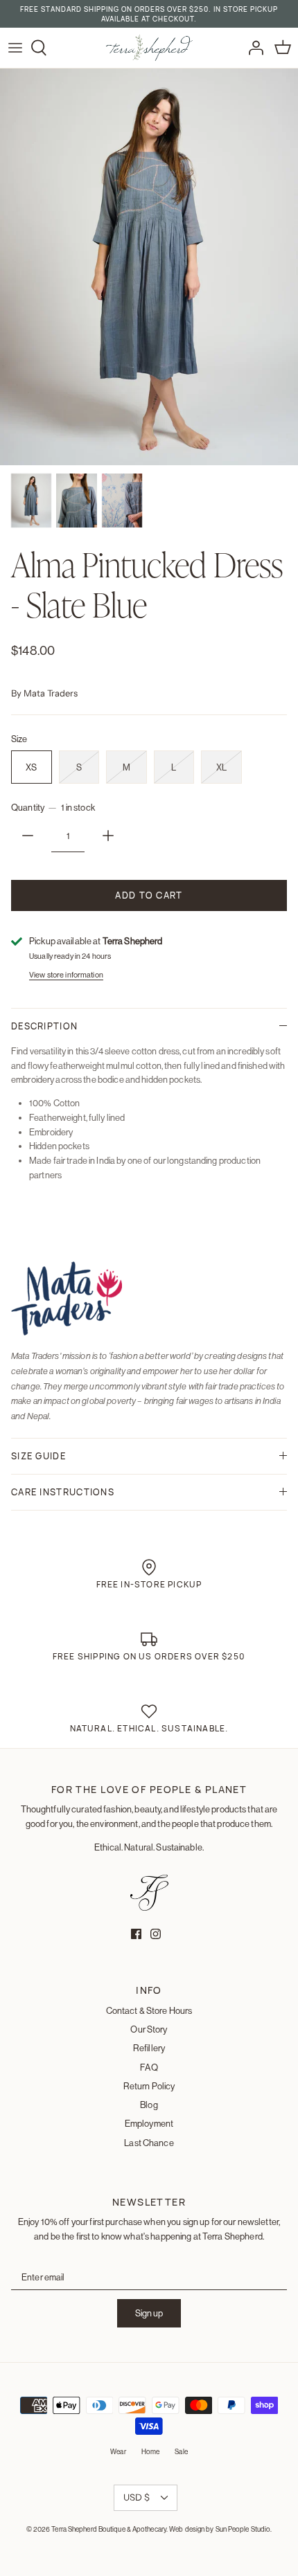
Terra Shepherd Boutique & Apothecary (109, 2529)
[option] (149, 267)
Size (19, 739)
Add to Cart (149, 895)
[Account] (252, 48)
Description (44, 1026)
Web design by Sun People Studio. (220, 2529)
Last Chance (149, 2143)
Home (150, 2452)
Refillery (149, 2048)
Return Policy (149, 2086)
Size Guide (38, 1456)
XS (31, 767)
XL (221, 767)
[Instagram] (156, 1934)
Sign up (149, 2313)
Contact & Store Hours (149, 2010)
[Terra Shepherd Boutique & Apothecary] (149, 48)
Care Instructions (63, 1492)
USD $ (137, 2497)
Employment (149, 2123)
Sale (181, 2452)
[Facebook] (136, 1934)
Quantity (53, 807)
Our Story (149, 2029)
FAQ (149, 2067)
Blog (149, 2105)
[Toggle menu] (15, 48)
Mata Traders (51, 693)
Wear (118, 2452)
